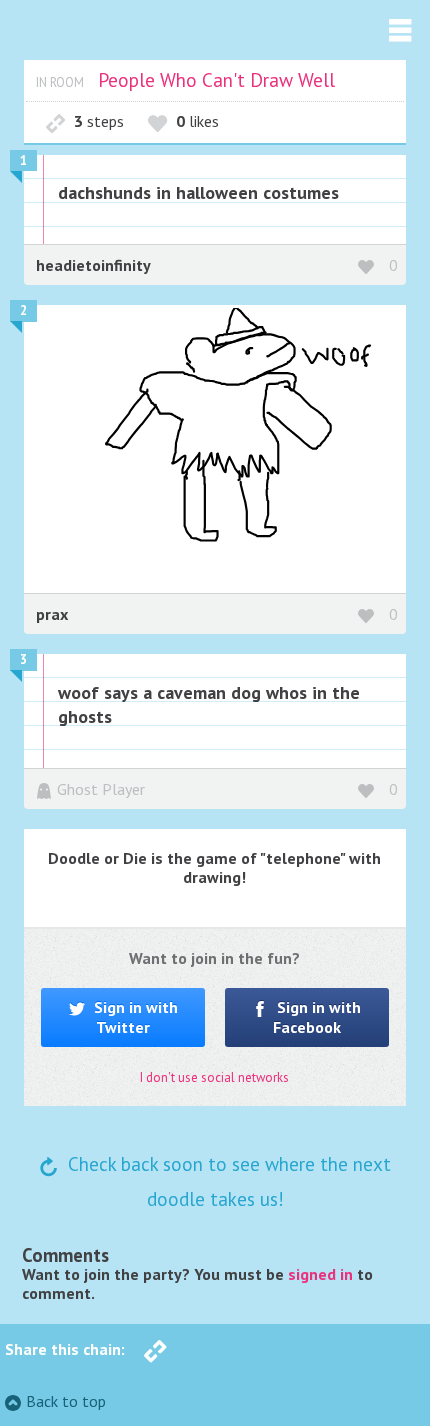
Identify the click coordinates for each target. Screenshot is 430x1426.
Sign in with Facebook (317, 1016)
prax (52, 614)
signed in (320, 1274)
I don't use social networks (214, 1077)
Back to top (66, 1401)
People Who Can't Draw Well (216, 79)
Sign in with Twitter (134, 1016)
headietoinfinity (93, 265)
